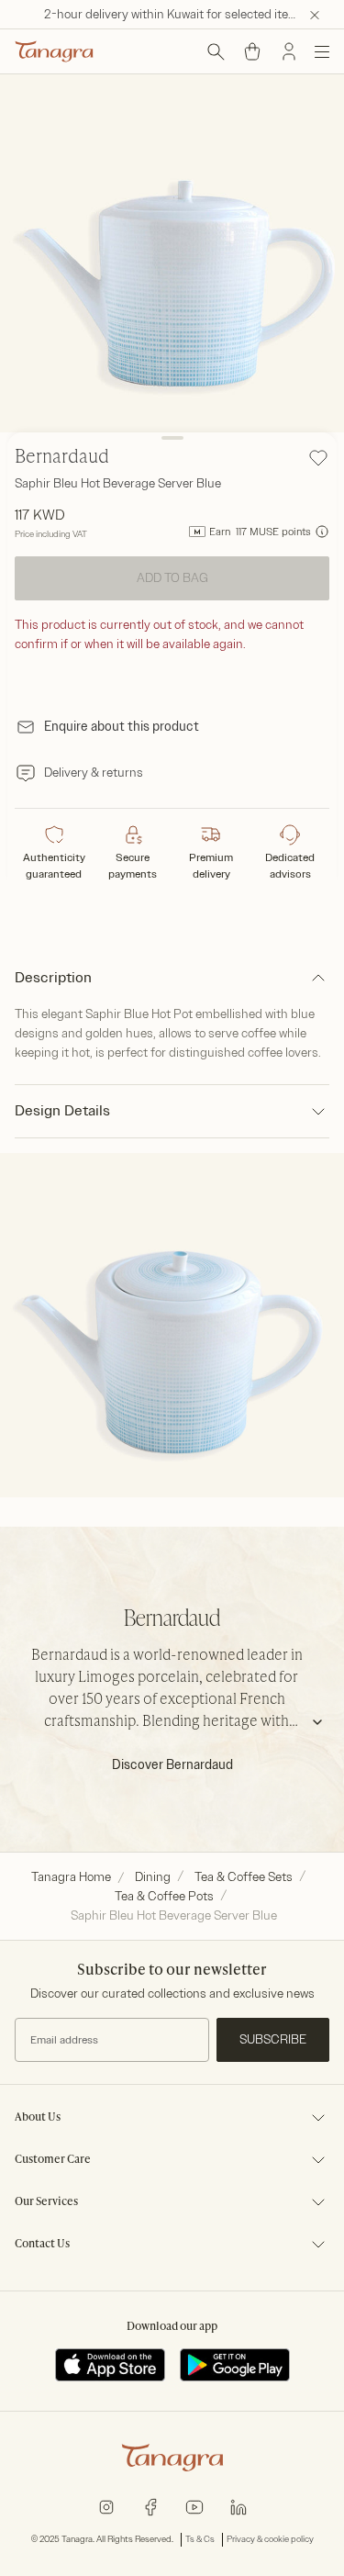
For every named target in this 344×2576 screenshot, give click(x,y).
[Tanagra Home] (54, 51)
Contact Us (42, 2245)
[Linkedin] (239, 2506)
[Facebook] (150, 2506)
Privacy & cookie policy (270, 2539)
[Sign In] (289, 51)
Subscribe (273, 2039)
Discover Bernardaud (172, 1765)
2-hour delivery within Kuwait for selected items (175, 14)
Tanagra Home (71, 1877)
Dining (153, 1877)
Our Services (46, 2202)
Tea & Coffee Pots (164, 1896)
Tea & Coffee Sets (244, 1877)
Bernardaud (62, 458)
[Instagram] (106, 2506)
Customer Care (53, 2160)
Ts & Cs (200, 2539)
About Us (38, 2118)
